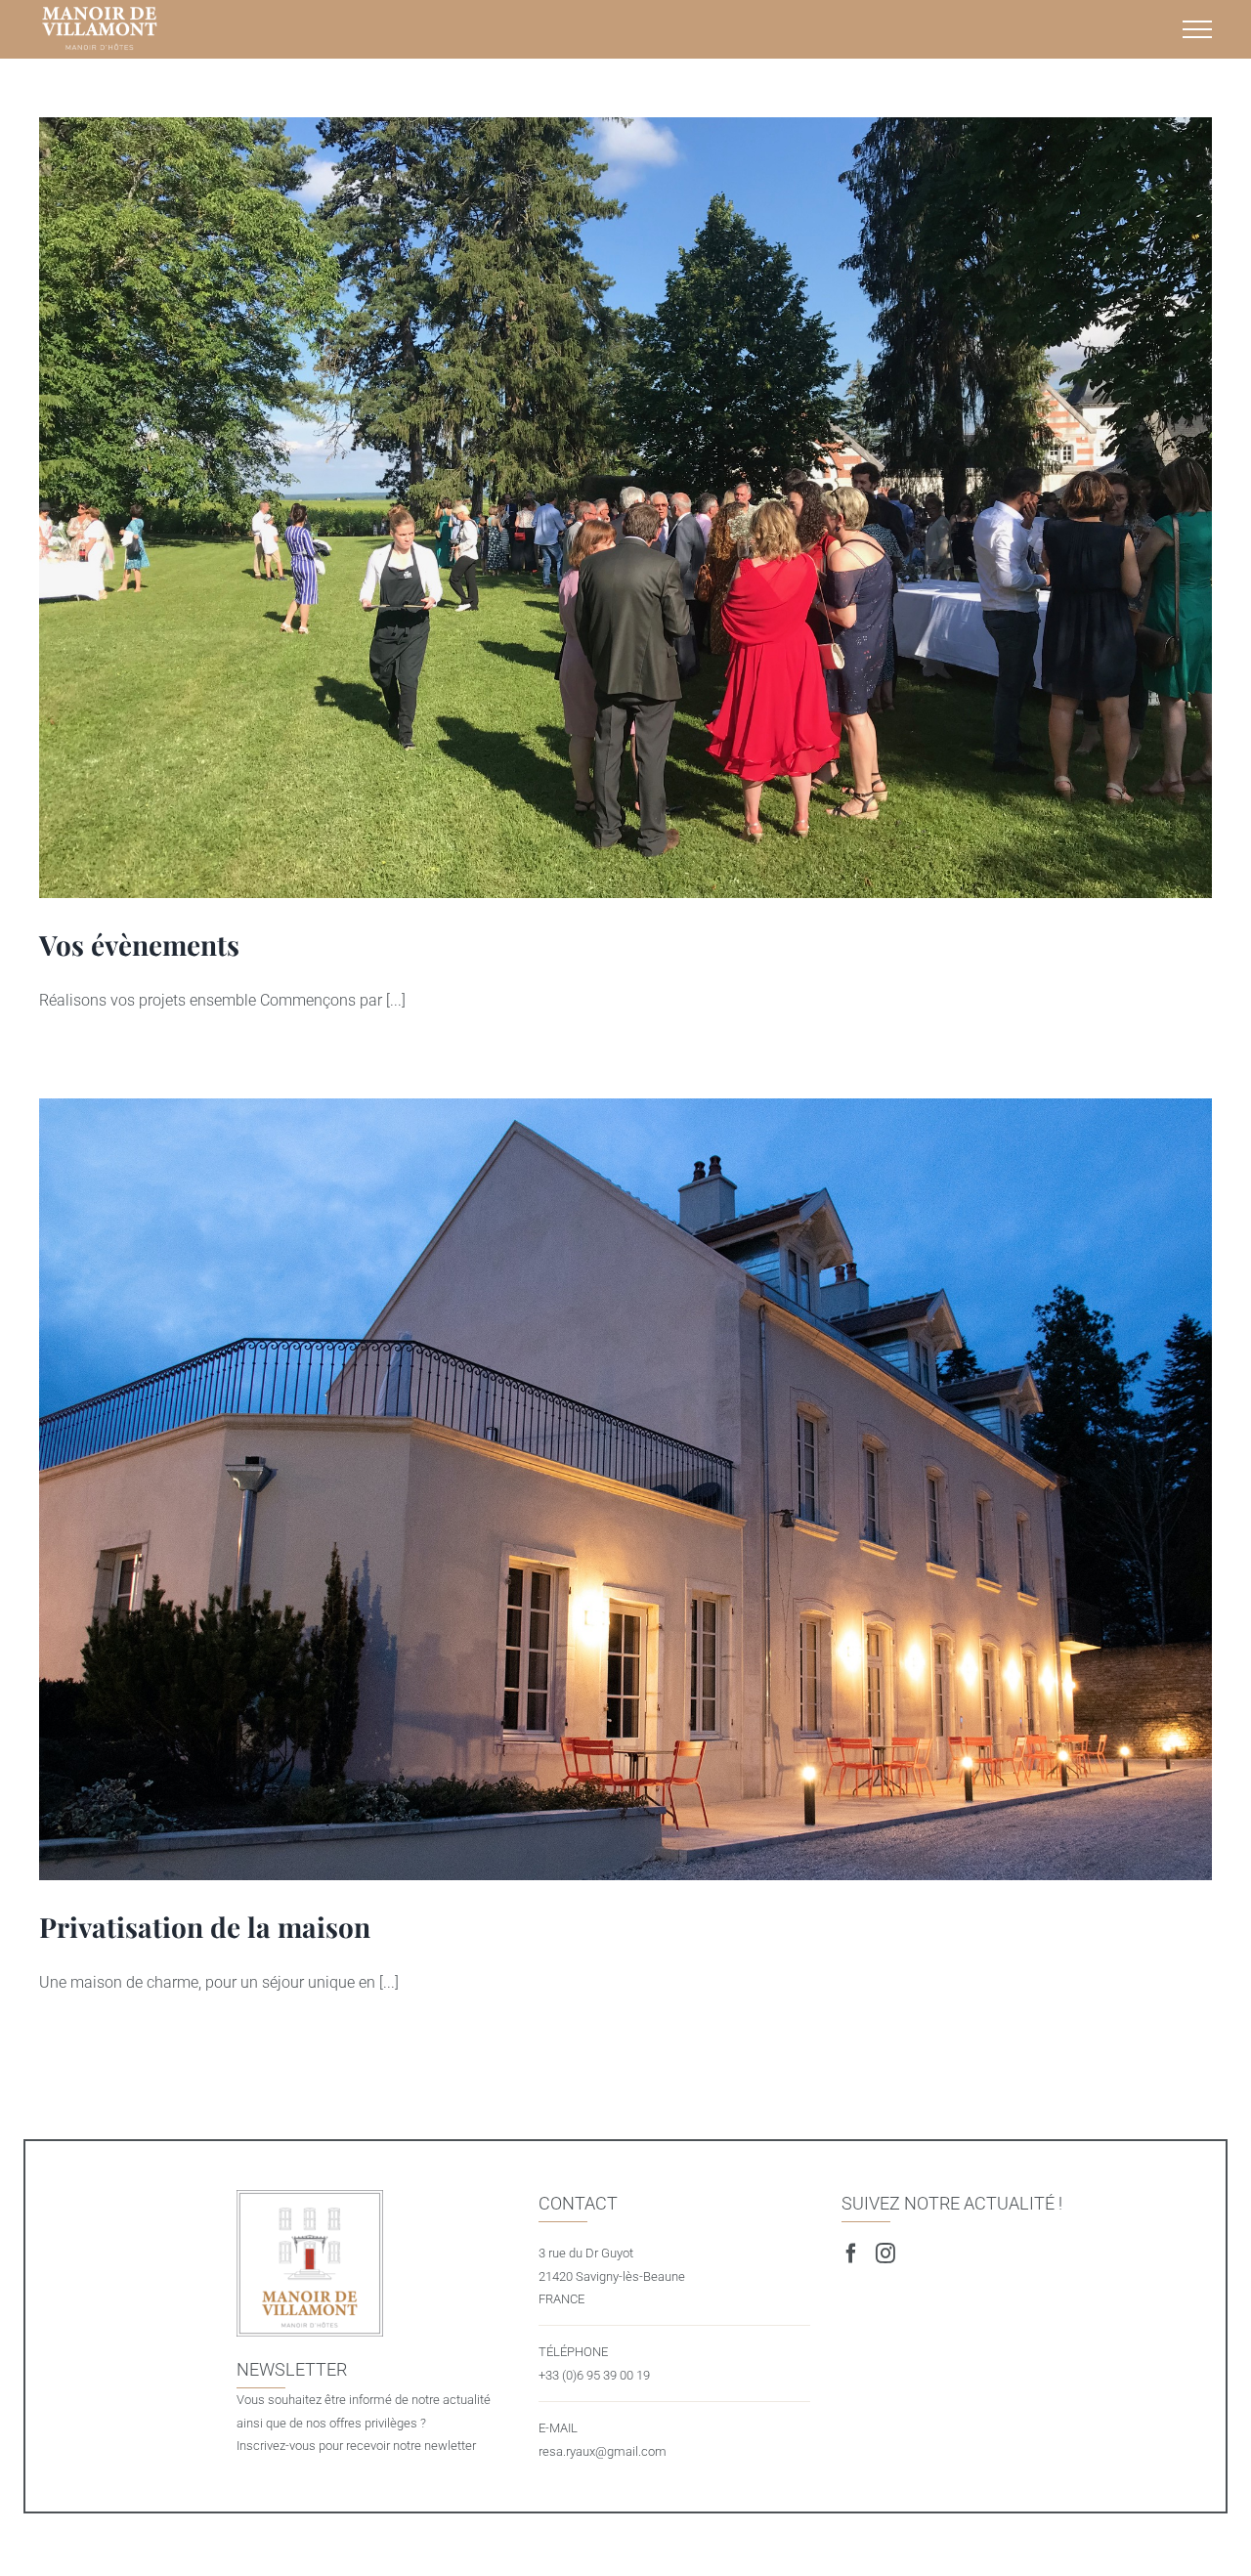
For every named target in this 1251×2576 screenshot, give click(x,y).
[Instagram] (885, 2254)
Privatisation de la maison (625, 1489)
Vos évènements (625, 507)
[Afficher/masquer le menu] (1197, 29)
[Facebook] (851, 2254)
